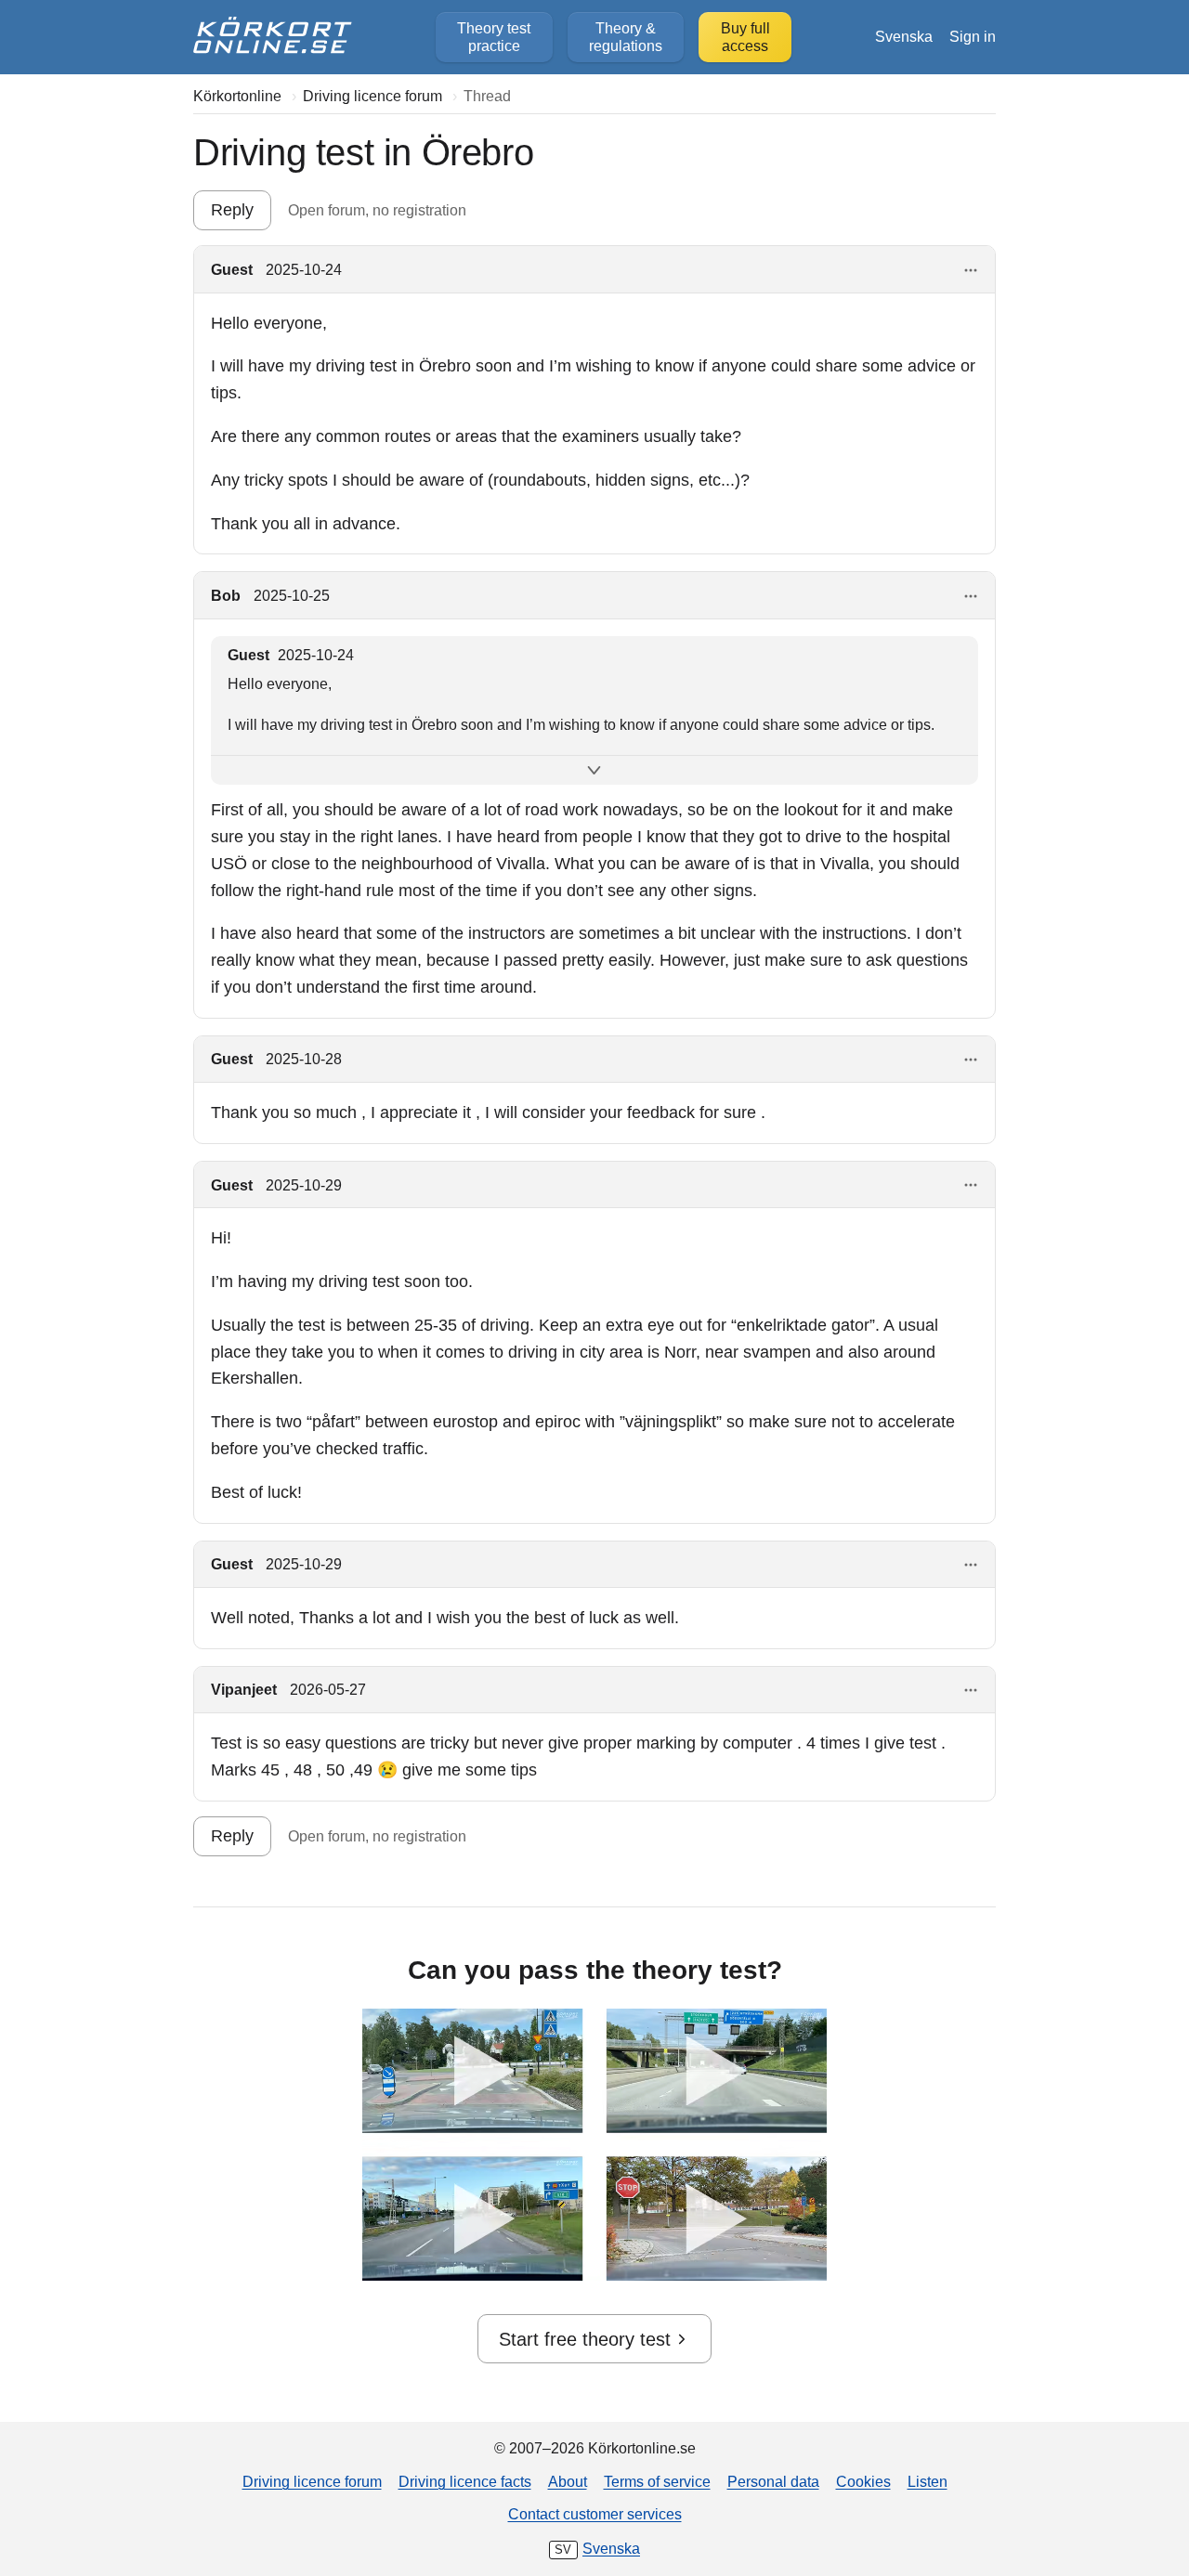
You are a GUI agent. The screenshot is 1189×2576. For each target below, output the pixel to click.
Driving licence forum (312, 2481)
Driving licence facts (465, 2481)
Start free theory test (585, 2339)
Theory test (494, 37)
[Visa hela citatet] (594, 770)
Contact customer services (595, 2514)
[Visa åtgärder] (971, 271)
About (568, 2481)
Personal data (773, 2481)
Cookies (863, 2481)
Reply (232, 210)
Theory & (626, 37)
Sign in (973, 36)
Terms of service (657, 2481)
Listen (928, 2481)
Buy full (745, 37)
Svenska (904, 36)
